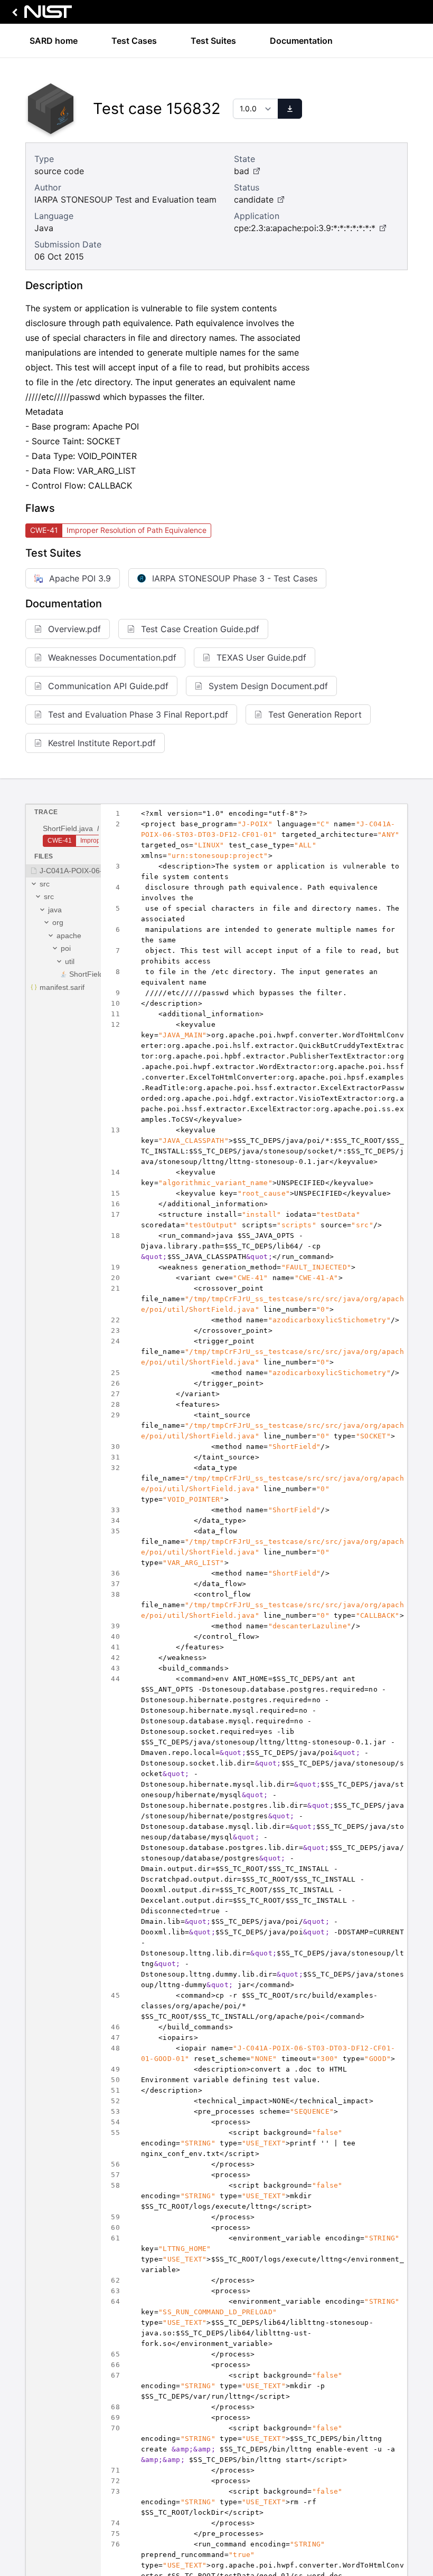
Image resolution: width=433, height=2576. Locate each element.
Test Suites (213, 41)
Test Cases (134, 41)
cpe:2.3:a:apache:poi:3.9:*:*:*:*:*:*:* (305, 228)
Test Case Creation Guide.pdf (200, 629)
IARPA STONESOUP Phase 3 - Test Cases (235, 578)
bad (242, 171)
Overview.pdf (74, 629)
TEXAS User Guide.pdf (261, 657)
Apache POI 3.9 (80, 578)
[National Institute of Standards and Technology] (40, 15)
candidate (254, 199)
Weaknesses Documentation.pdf (112, 657)
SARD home (54, 41)
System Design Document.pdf (268, 686)
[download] (290, 109)
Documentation (301, 41)
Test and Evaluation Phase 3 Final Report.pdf (138, 714)
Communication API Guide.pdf (108, 686)
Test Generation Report (315, 714)
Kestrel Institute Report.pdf (102, 743)
